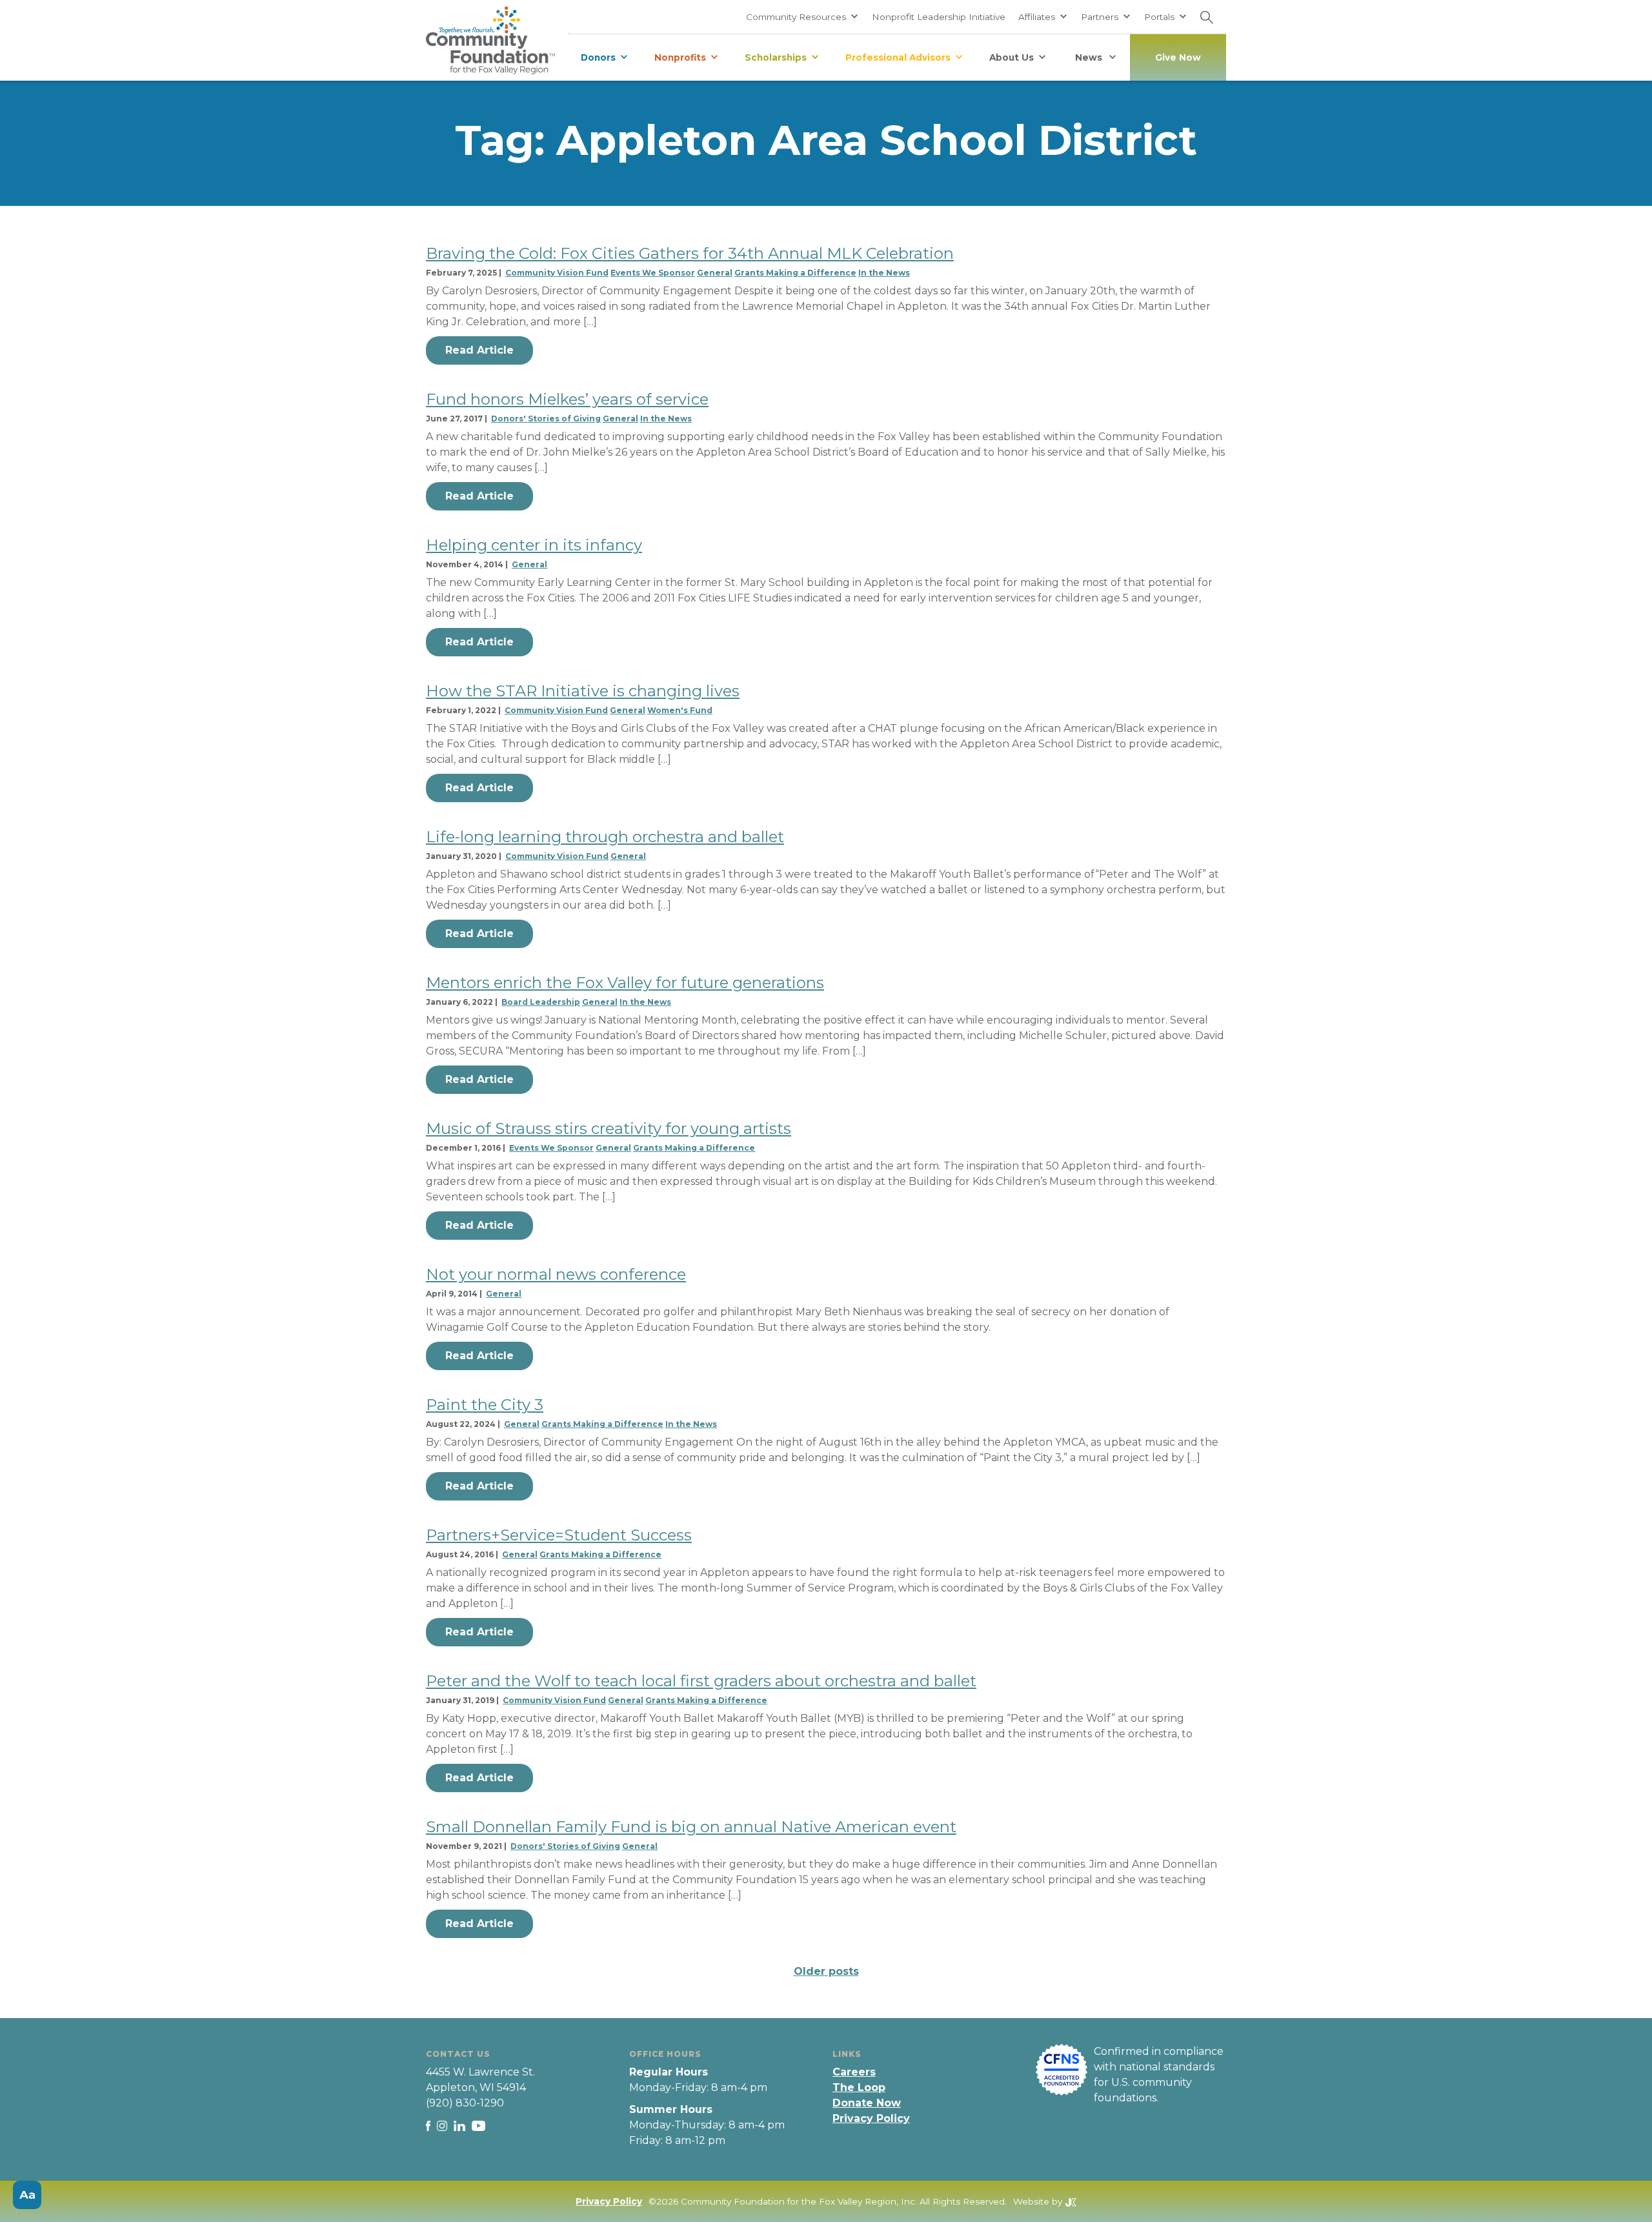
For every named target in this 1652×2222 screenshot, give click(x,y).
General (715, 273)
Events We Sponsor (653, 273)
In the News (884, 273)
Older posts (826, 1971)
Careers (854, 2072)
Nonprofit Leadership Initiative (939, 17)
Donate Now (867, 2103)
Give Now (1178, 57)
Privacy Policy (871, 2118)
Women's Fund (680, 710)
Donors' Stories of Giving (546, 419)
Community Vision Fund (557, 273)
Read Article (479, 350)
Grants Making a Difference (795, 273)
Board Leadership (541, 1002)
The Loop (859, 2087)
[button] (802, 17)
